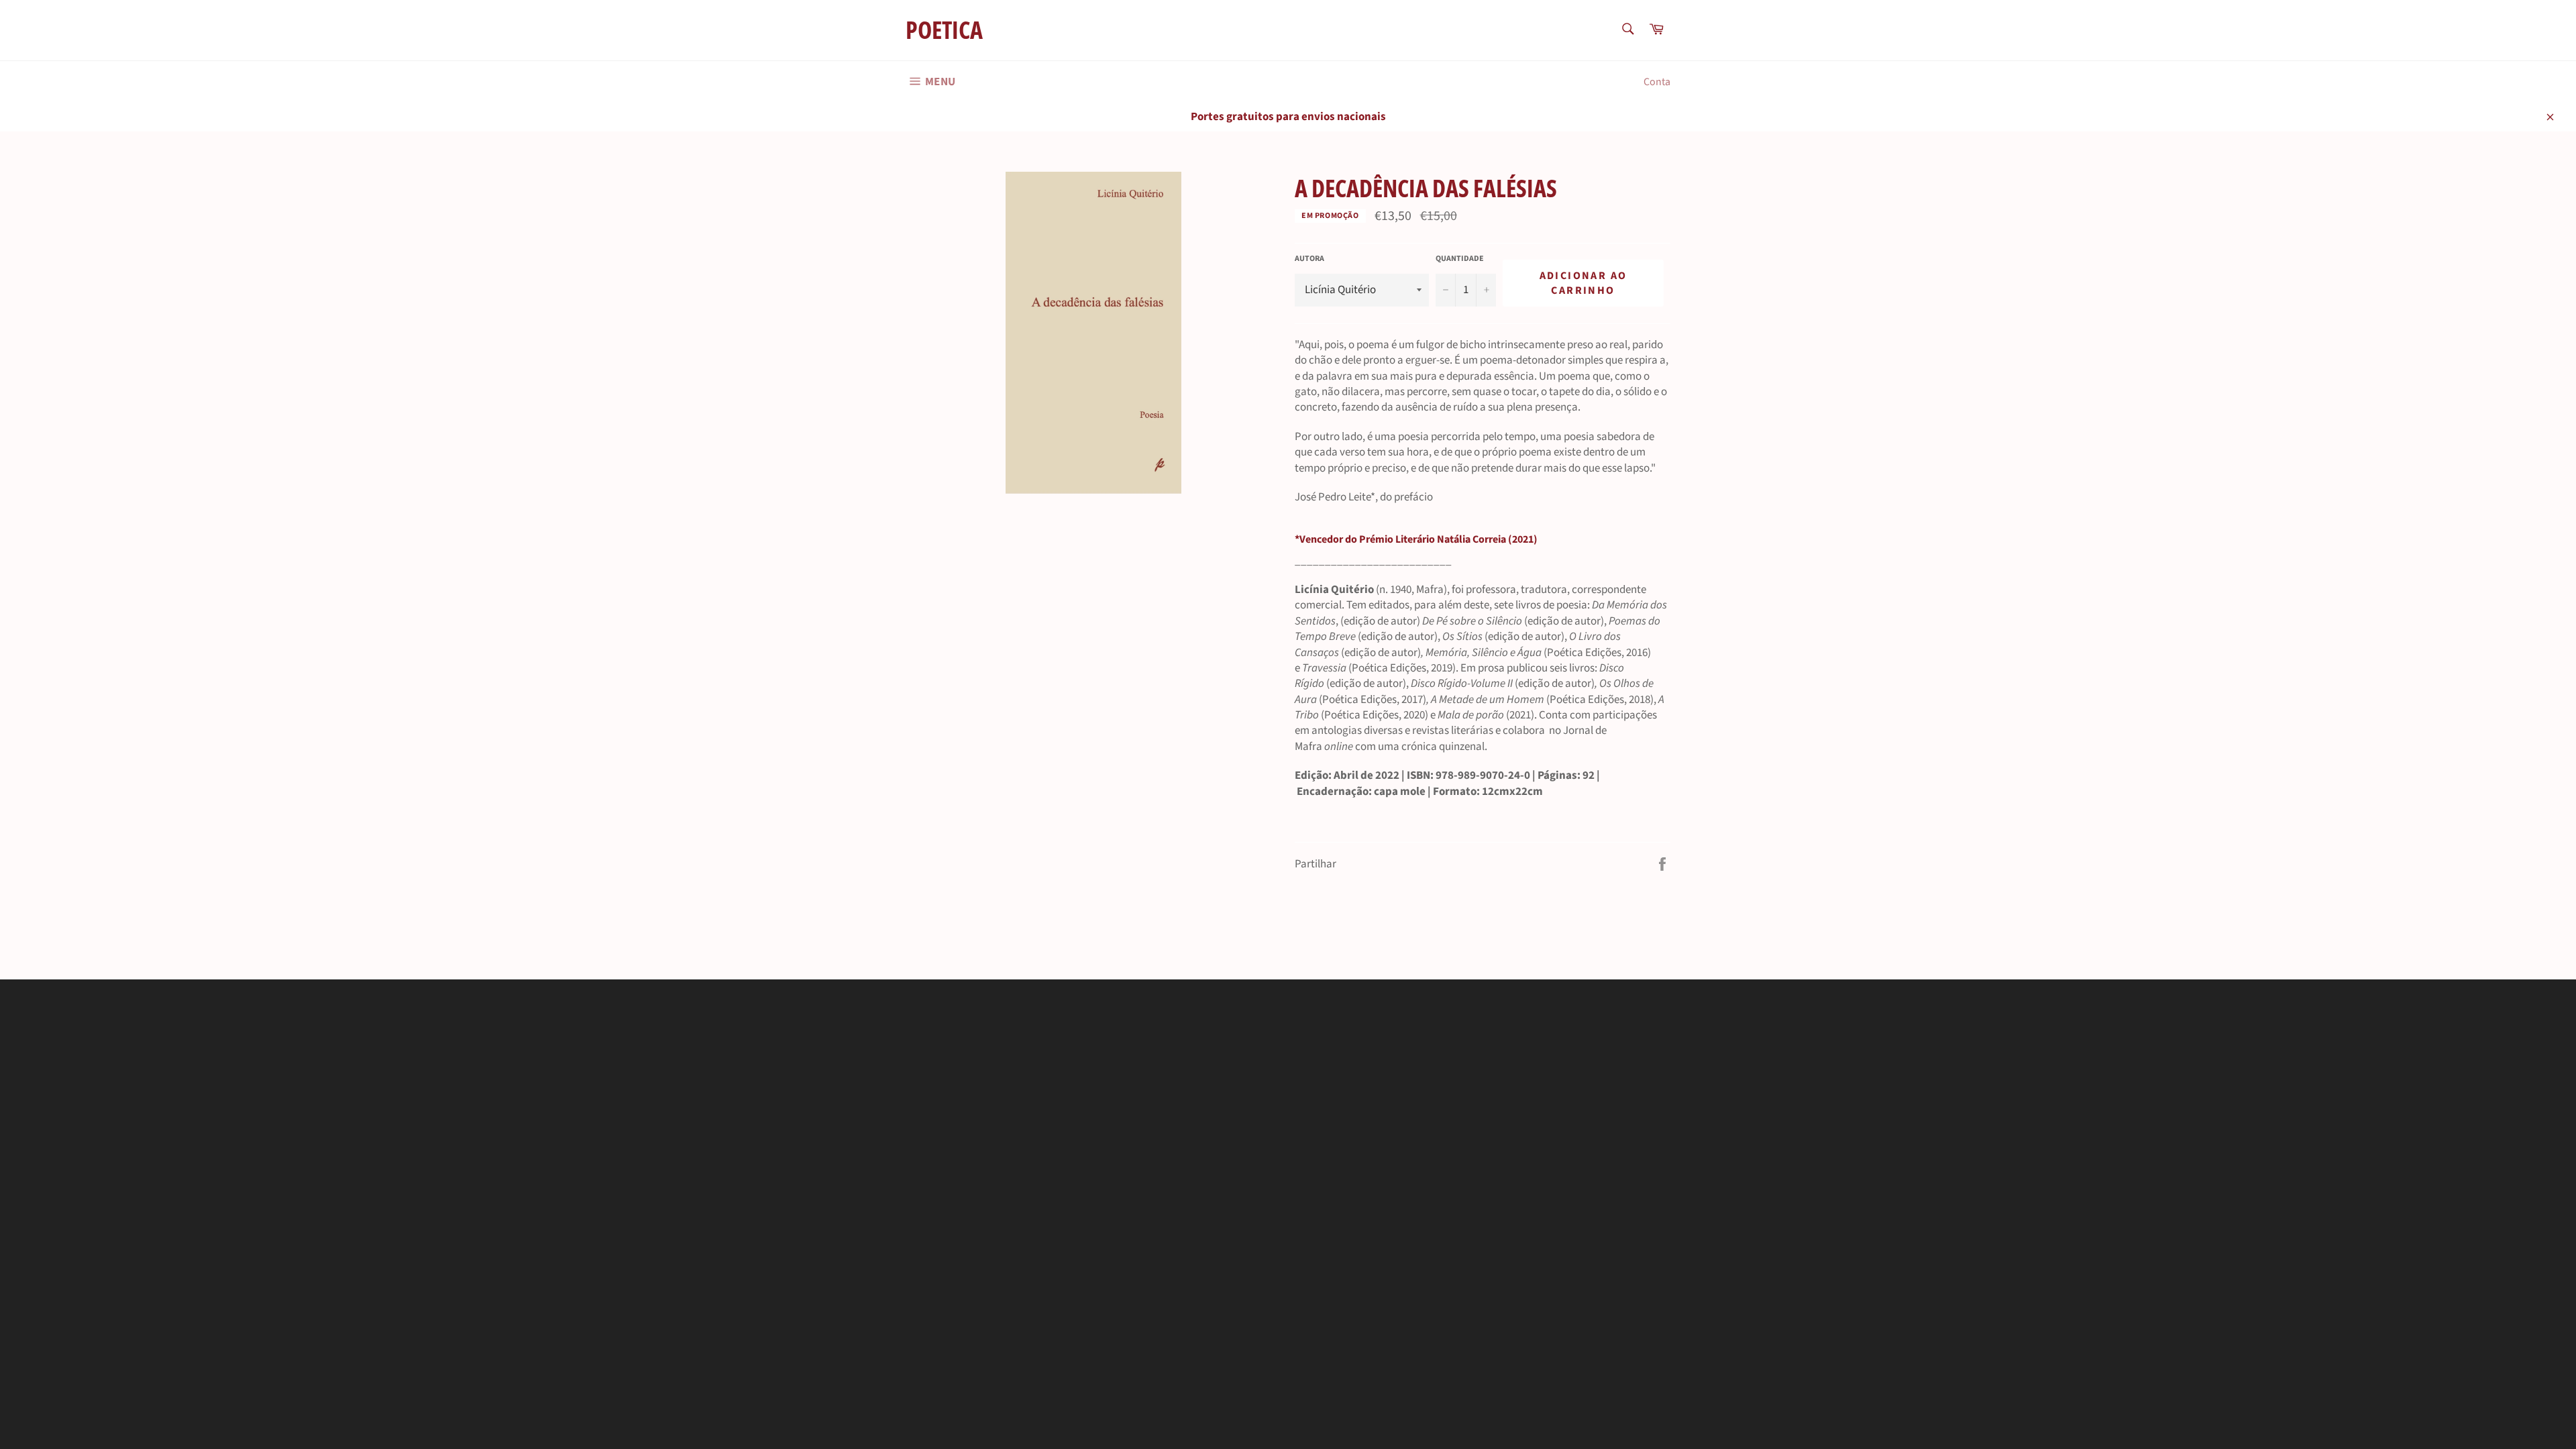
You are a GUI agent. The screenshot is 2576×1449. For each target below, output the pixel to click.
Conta (1657, 82)
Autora (1309, 259)
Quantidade (1460, 259)
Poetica (944, 30)
